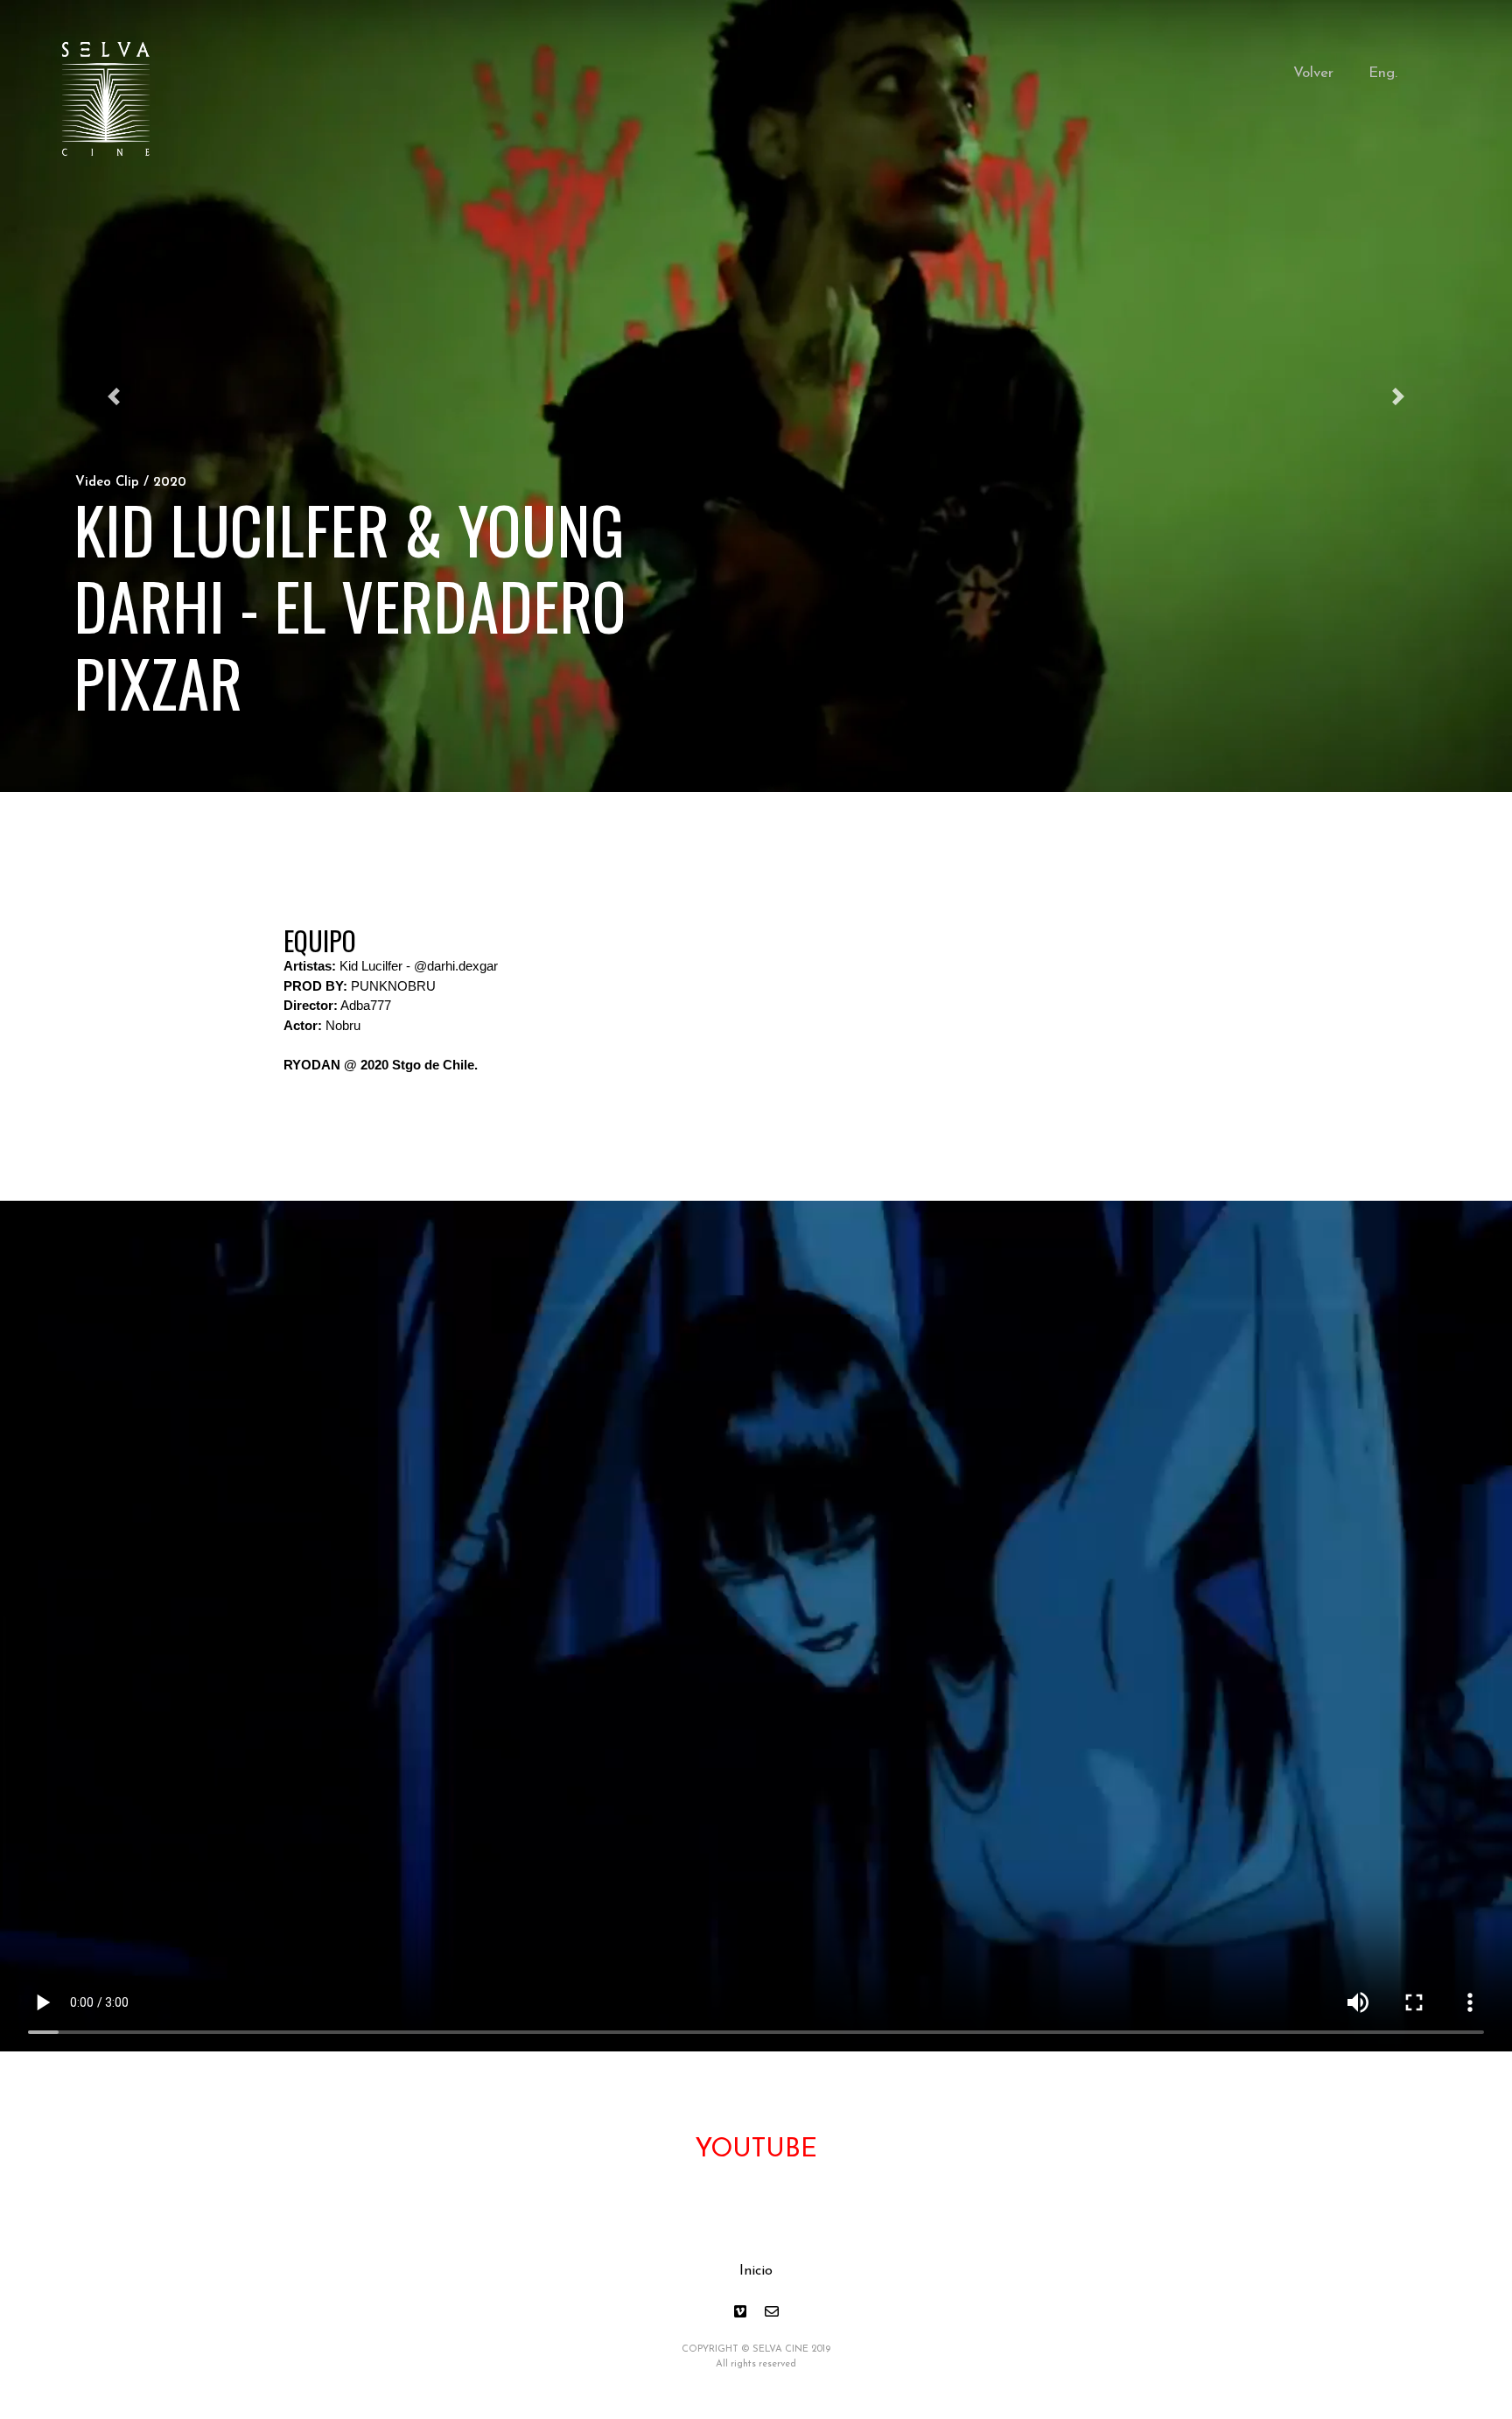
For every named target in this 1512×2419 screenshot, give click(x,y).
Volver (1313, 73)
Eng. (1383, 73)
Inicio (756, 2271)
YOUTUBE (756, 2150)
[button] (113, 396)
